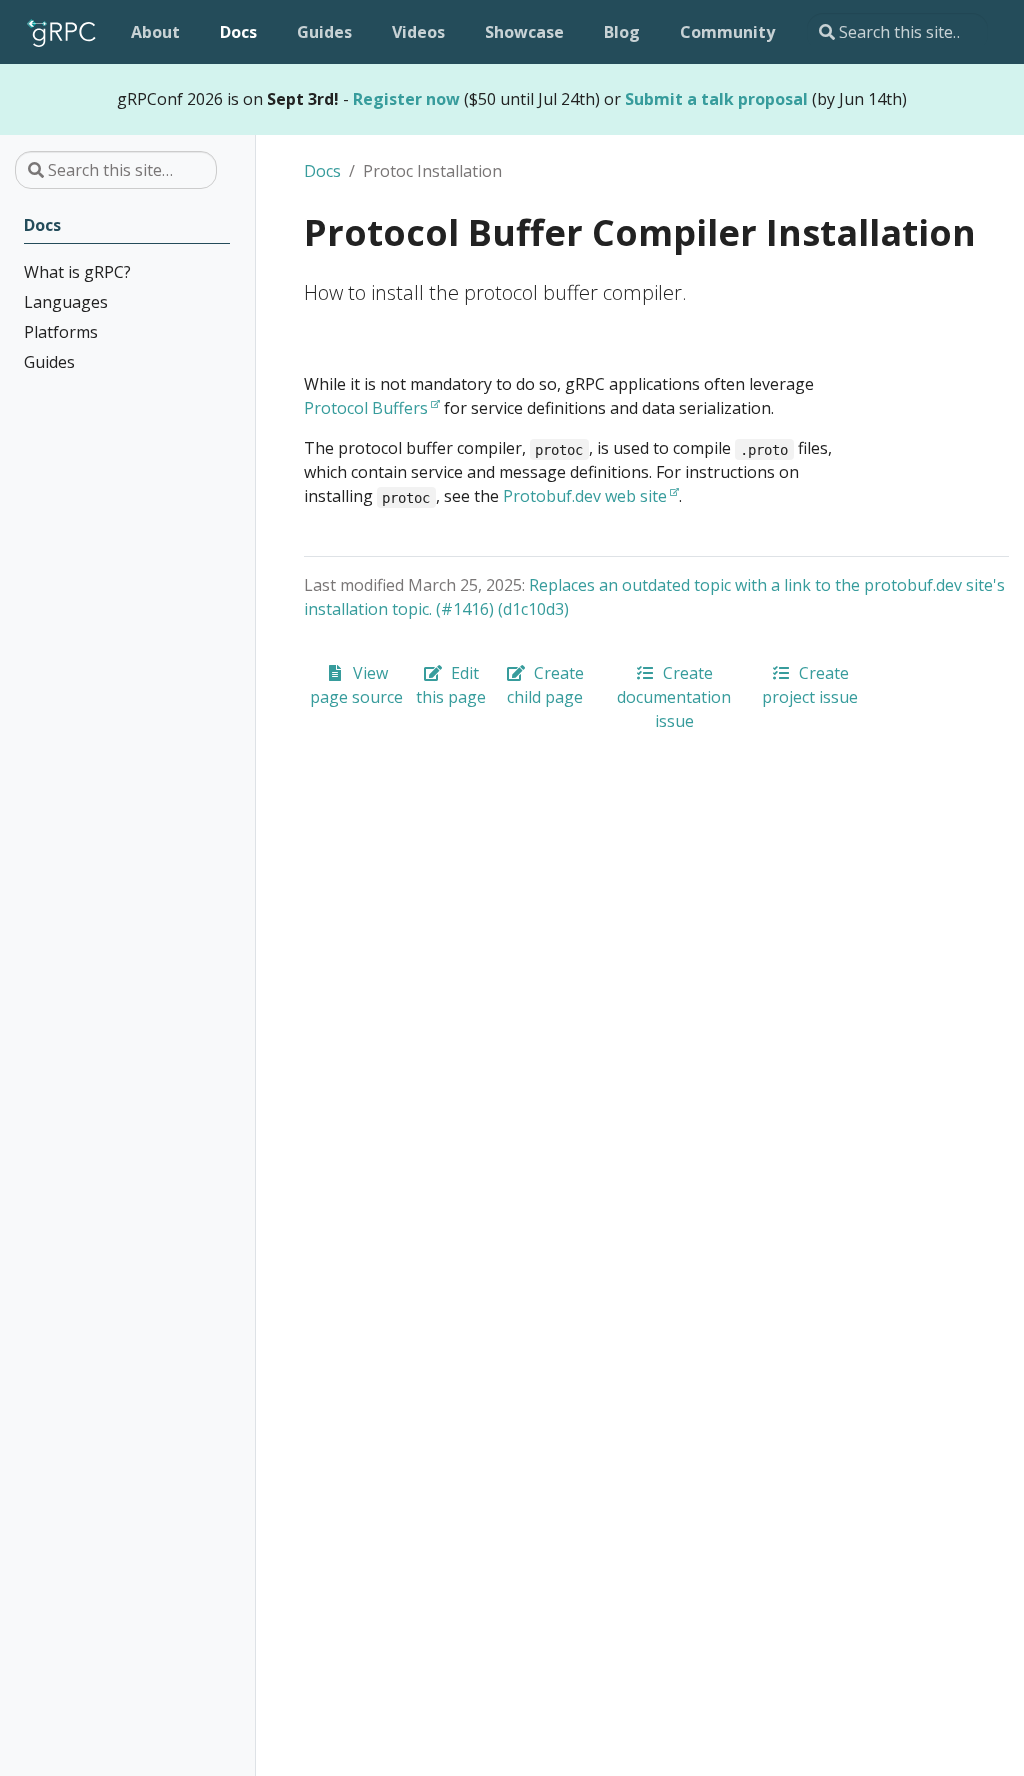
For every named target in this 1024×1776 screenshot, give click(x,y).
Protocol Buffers (366, 408)
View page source (356, 685)
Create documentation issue (674, 697)
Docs (322, 171)
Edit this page (451, 685)
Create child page (545, 685)
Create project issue (810, 685)
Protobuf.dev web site (585, 496)
